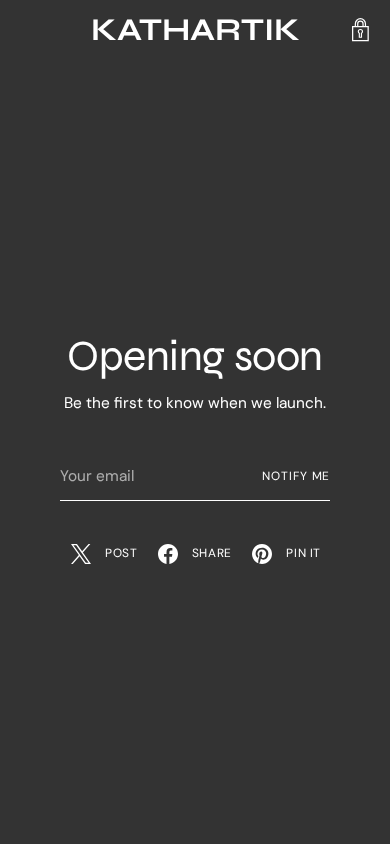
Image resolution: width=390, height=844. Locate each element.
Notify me (296, 476)
